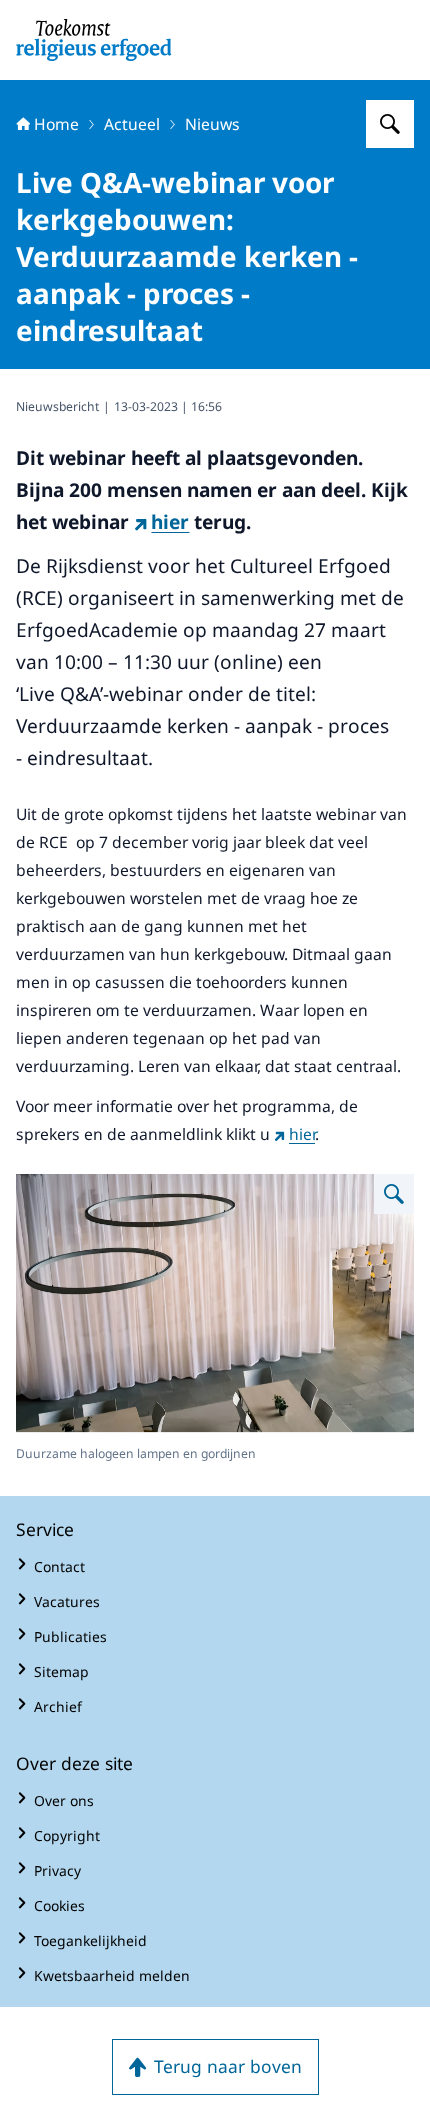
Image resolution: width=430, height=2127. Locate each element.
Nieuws (212, 124)
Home (56, 124)
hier (170, 522)
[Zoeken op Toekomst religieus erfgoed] (390, 124)
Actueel (132, 124)
